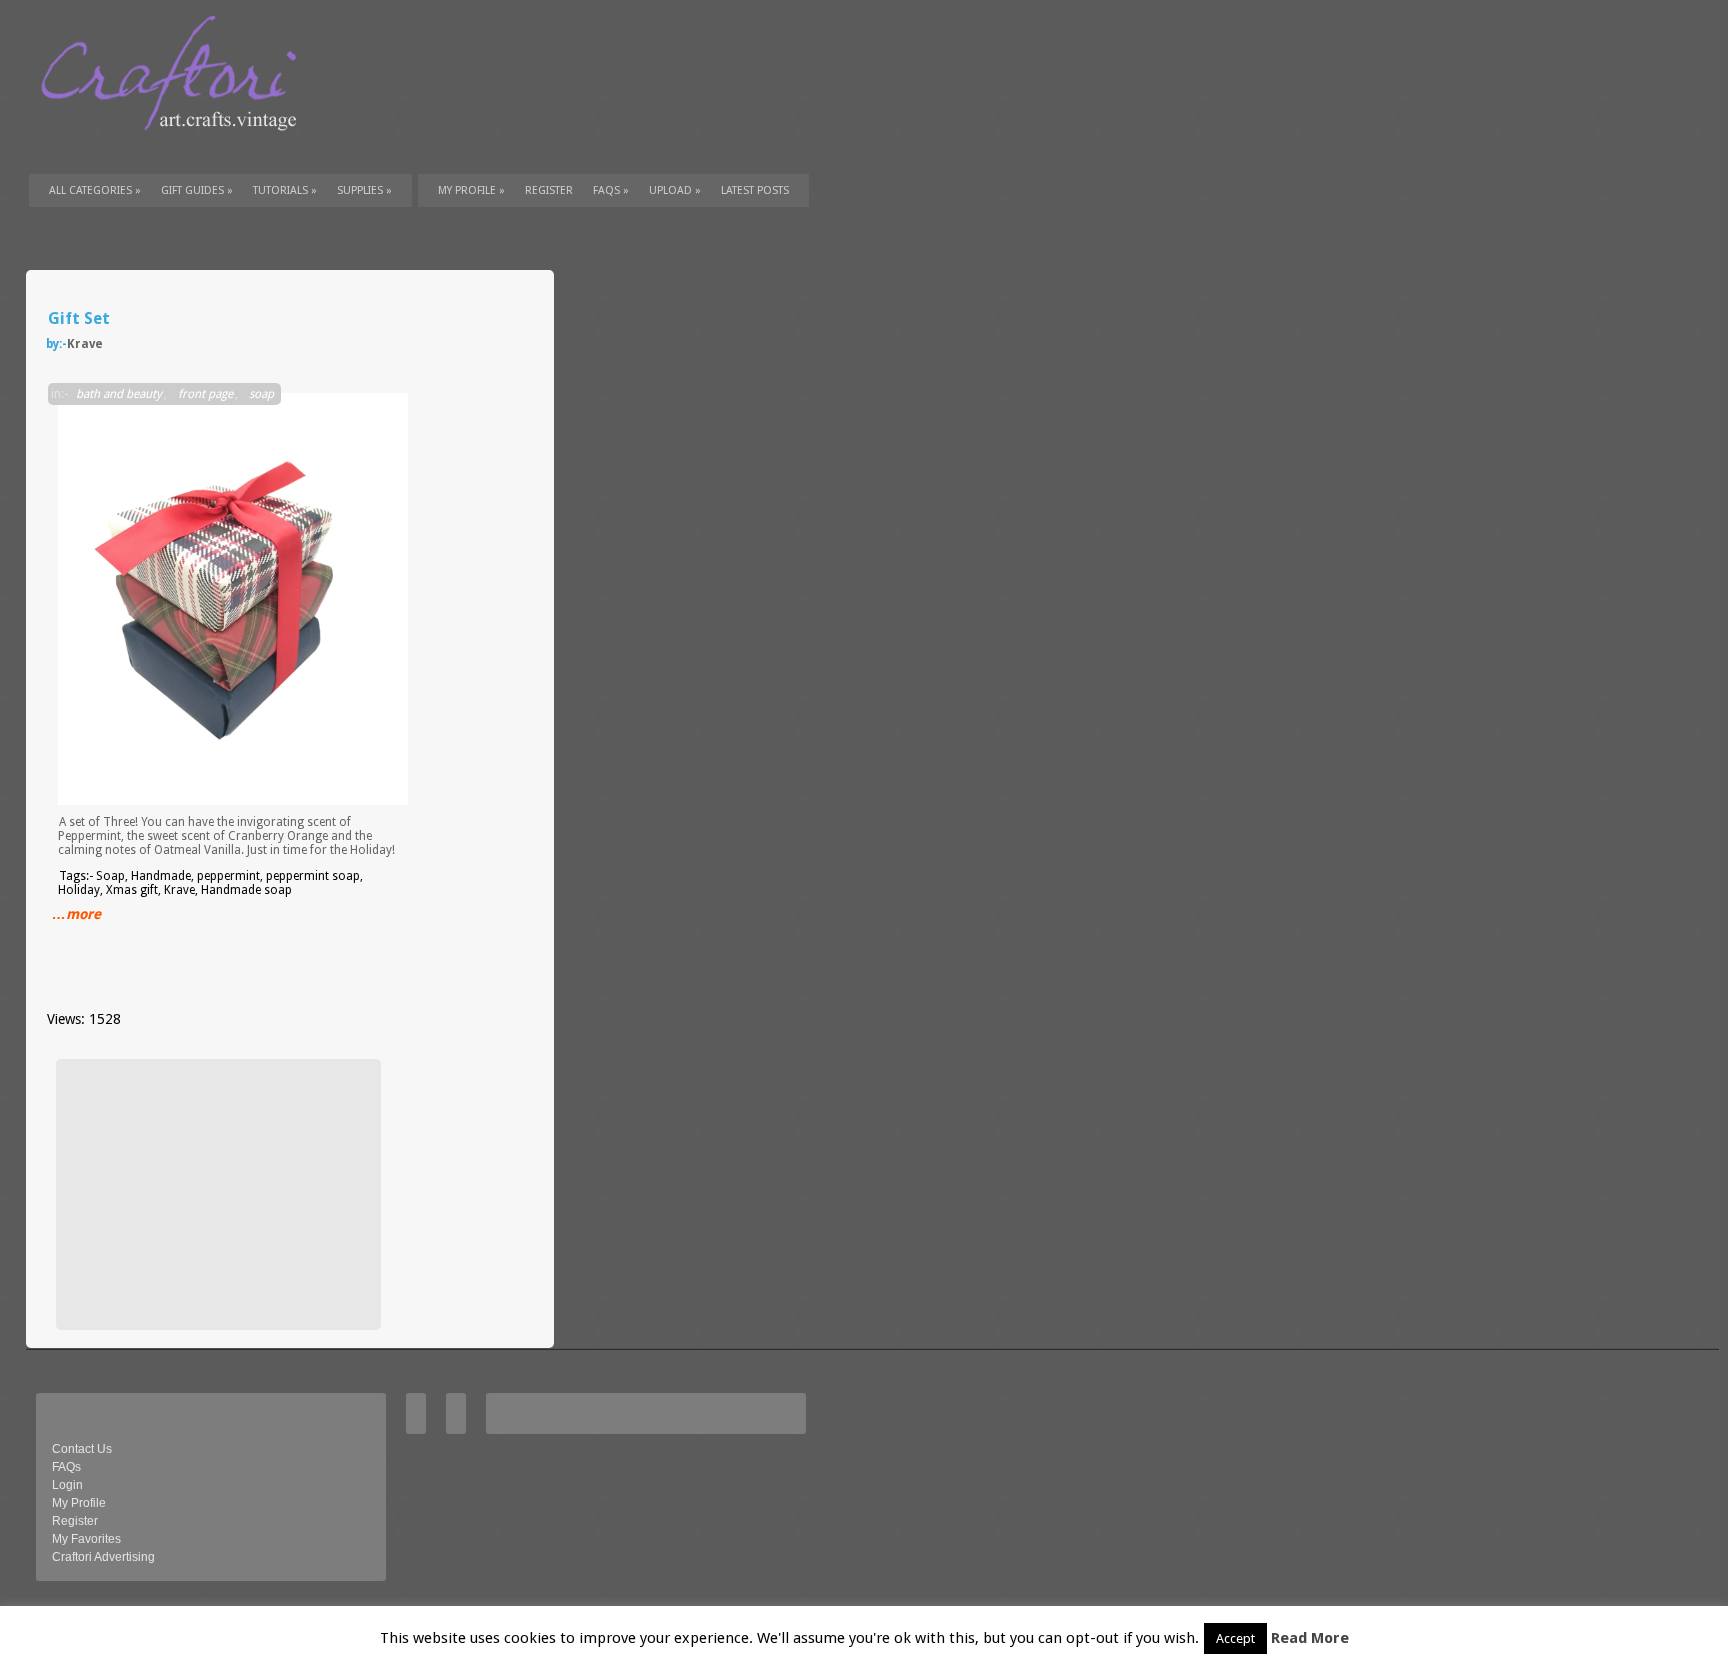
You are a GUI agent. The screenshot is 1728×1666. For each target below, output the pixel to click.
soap (261, 394)
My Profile (471, 190)
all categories (95, 190)
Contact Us (82, 1449)
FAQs (611, 190)
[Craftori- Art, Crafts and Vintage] (176, 149)
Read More (1310, 1638)
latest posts (755, 190)
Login (67, 1485)
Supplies (364, 190)
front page (205, 394)
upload (675, 190)
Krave (85, 344)
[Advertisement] (216, 1194)
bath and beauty (119, 394)
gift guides (197, 190)
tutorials (285, 190)
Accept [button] (1235, 1638)
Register (75, 1521)
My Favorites (86, 1539)
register (549, 190)
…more (76, 914)
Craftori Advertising (103, 1557)
